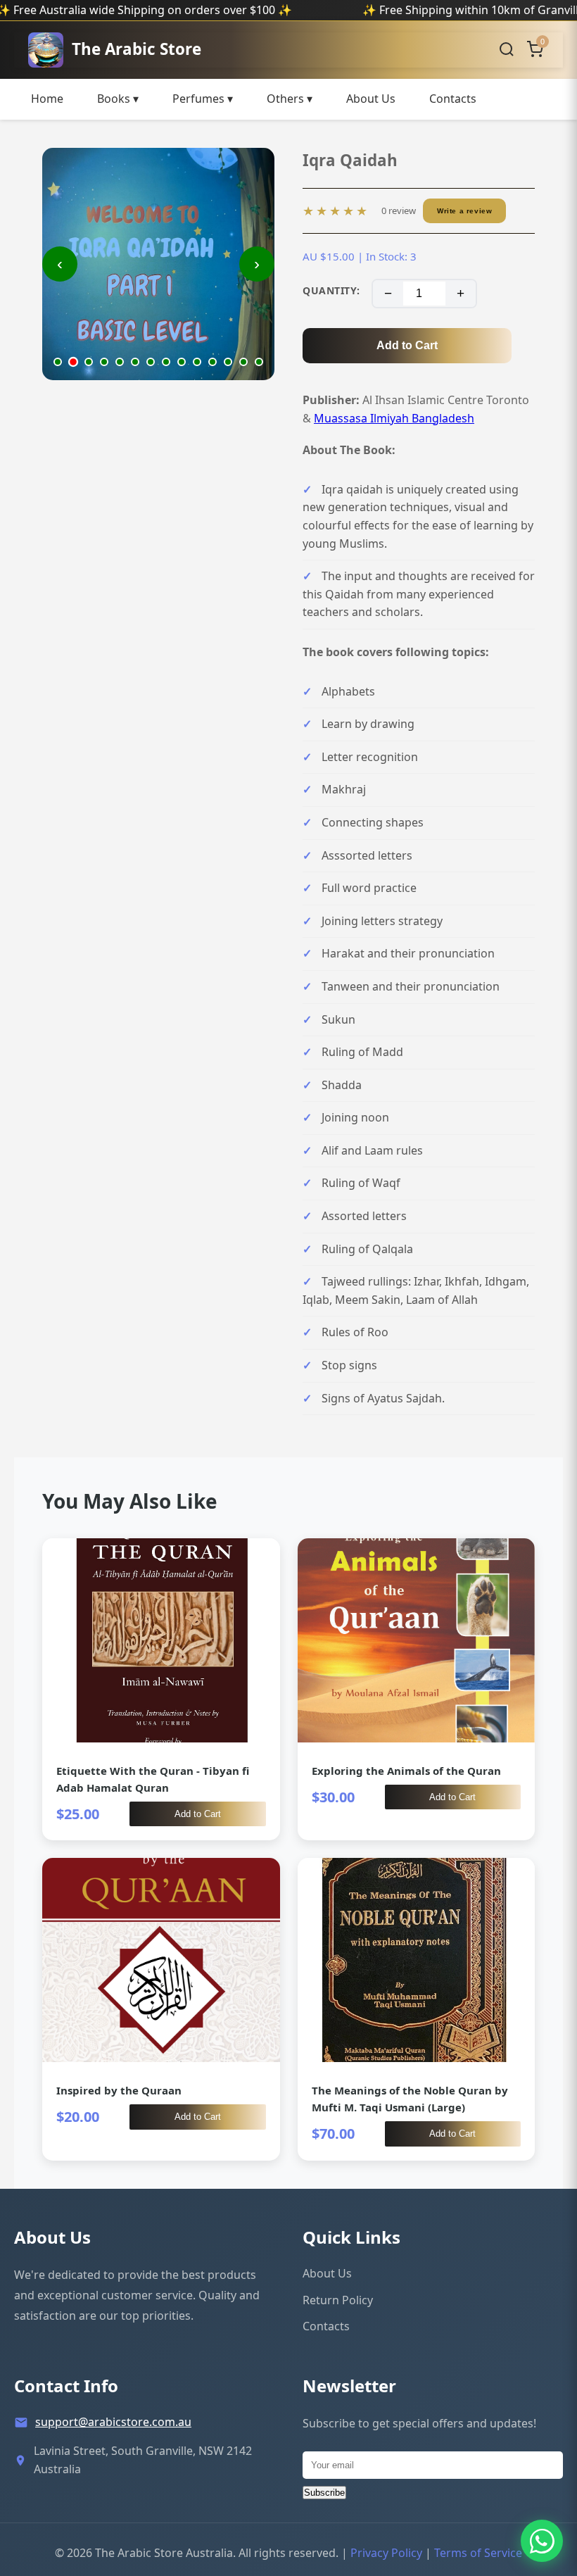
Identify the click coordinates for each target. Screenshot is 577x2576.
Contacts (453, 99)
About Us (371, 99)
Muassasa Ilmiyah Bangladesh (394, 418)
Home (47, 99)
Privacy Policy (386, 2553)
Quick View (161, 1689)
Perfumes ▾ (203, 99)
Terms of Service (478, 2553)
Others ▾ (290, 99)
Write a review (464, 211)
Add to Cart (407, 345)
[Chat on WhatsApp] (542, 2541)
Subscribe (324, 2493)
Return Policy (338, 2300)
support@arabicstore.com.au (113, 2422)
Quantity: (331, 290)
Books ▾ (118, 99)
